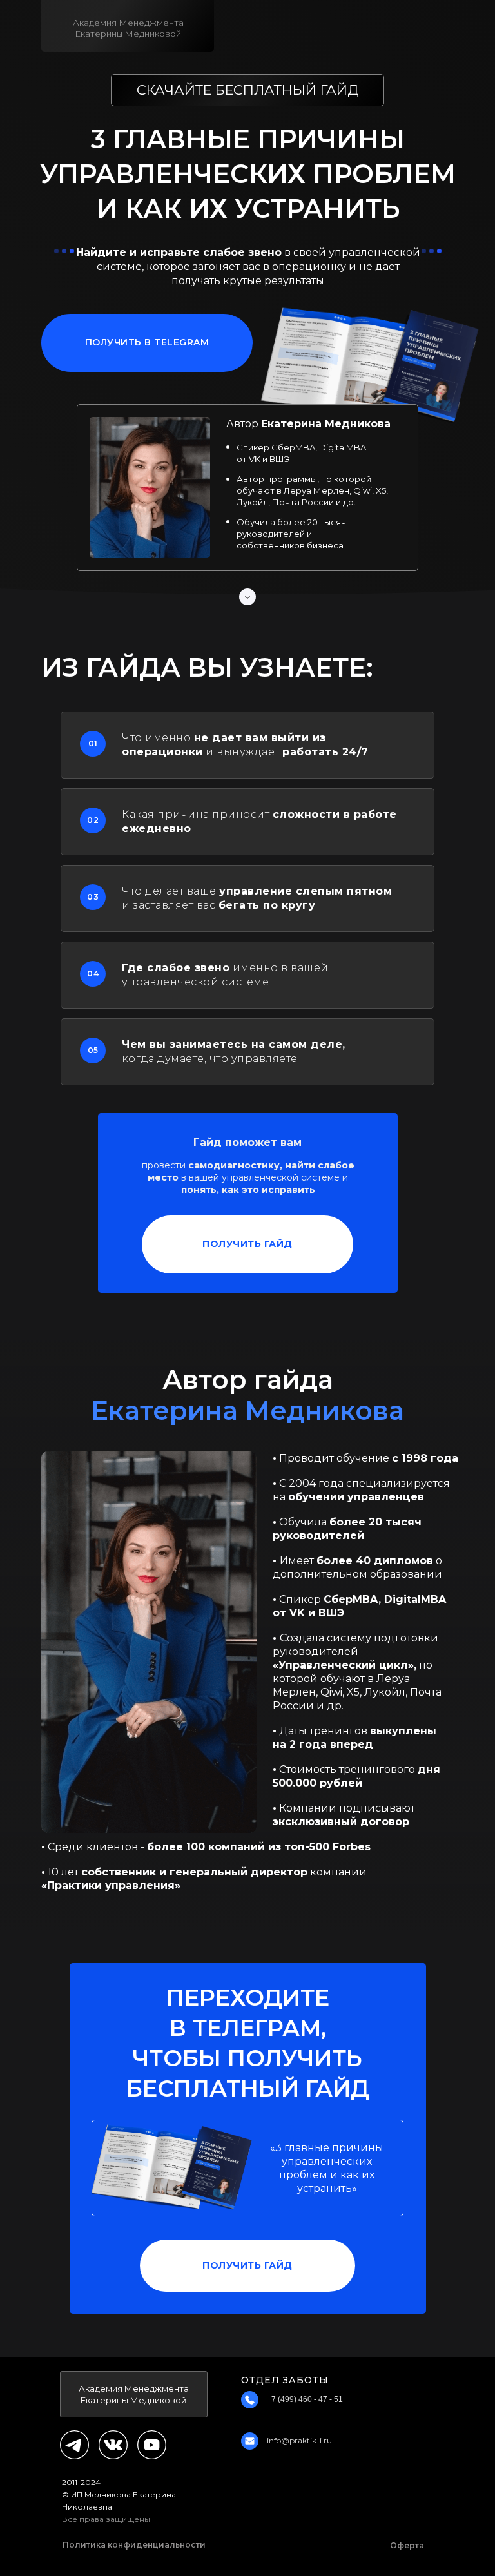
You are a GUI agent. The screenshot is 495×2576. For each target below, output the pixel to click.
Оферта (407, 2545)
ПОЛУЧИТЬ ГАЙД (247, 1244)
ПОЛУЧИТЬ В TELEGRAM (147, 342)
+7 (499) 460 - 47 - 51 (305, 2399)
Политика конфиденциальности (134, 2545)
